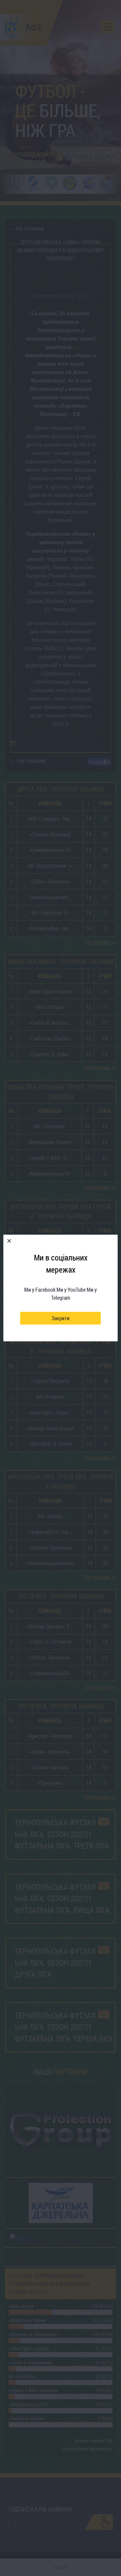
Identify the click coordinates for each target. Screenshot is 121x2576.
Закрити (61, 1318)
